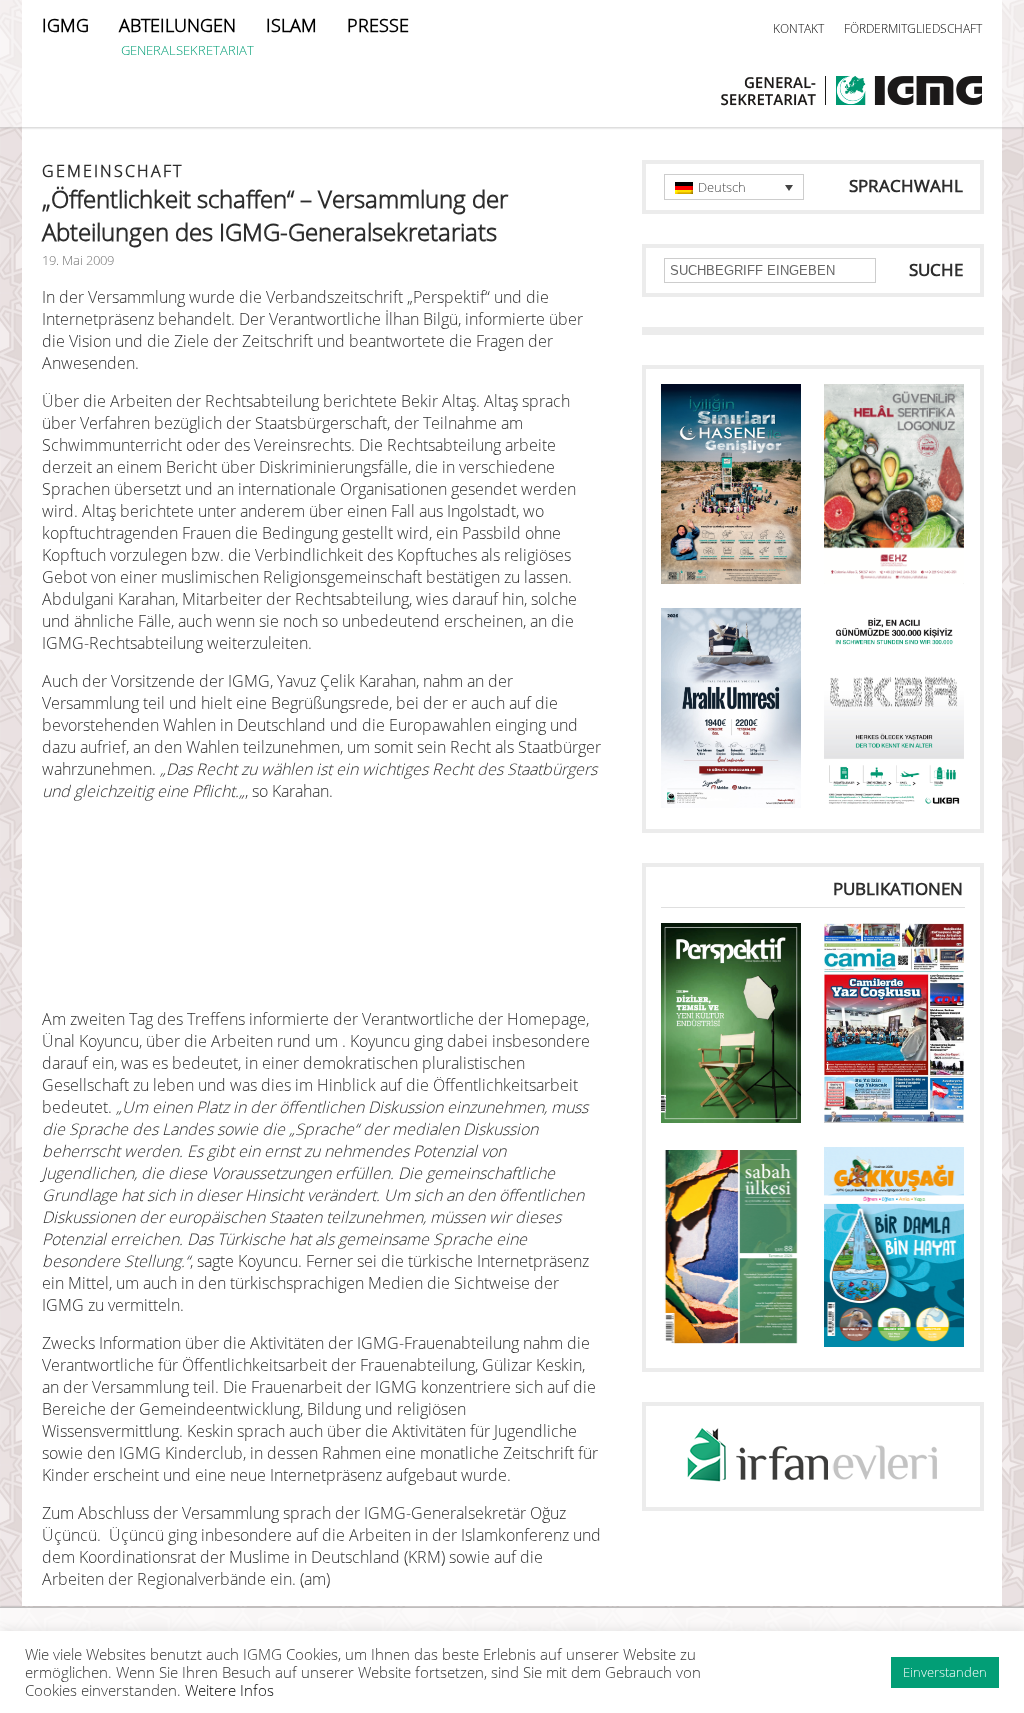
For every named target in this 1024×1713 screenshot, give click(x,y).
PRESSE (378, 25)
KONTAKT (798, 28)
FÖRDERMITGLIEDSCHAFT (913, 28)
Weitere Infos (229, 1690)
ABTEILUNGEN (177, 25)
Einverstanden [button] (945, 1672)
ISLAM (291, 25)
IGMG (65, 25)
